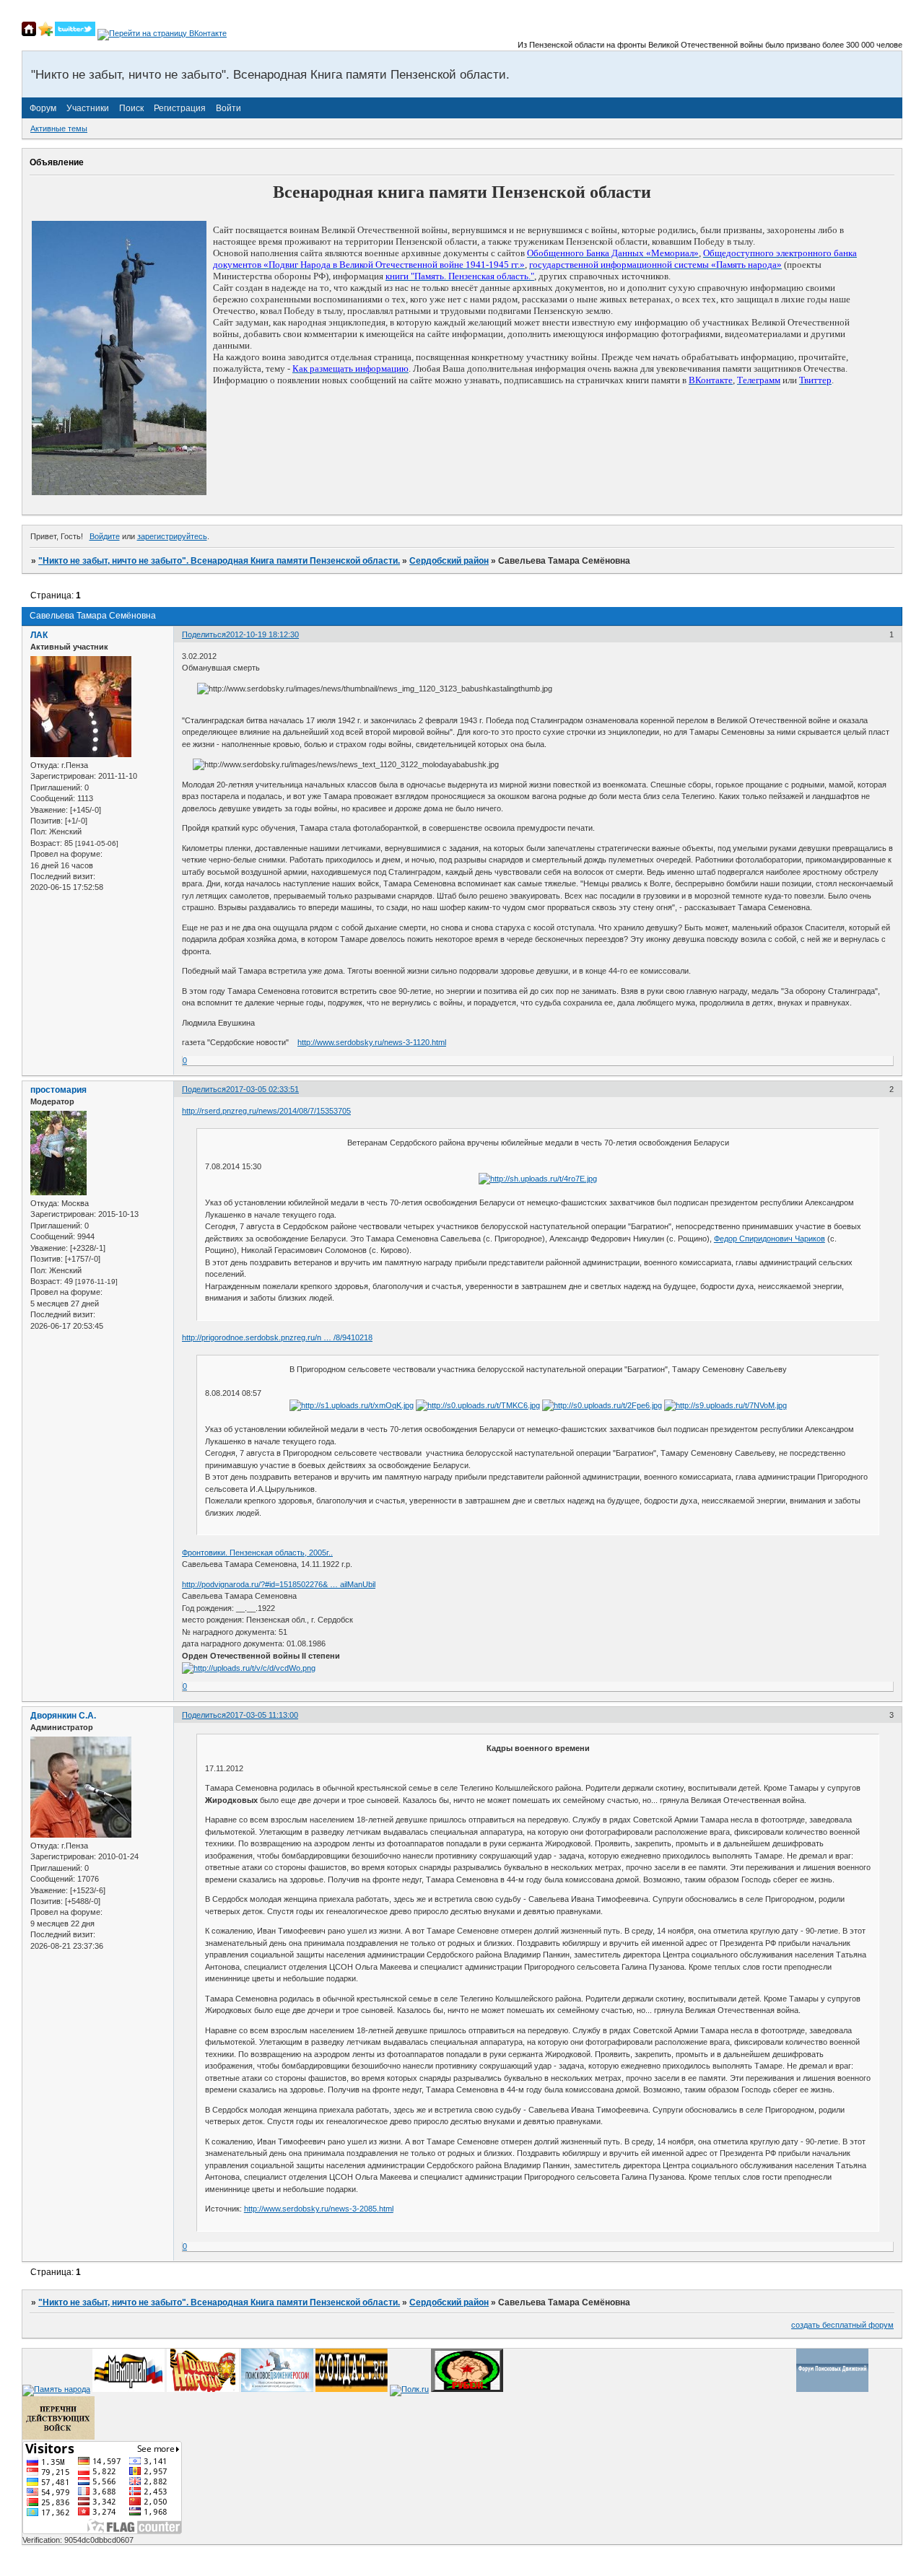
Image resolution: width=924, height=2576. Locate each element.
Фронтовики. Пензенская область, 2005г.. (257, 1553)
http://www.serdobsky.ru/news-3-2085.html (319, 2209)
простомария (58, 1090)
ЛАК (39, 635)
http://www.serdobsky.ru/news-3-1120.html (372, 1042)
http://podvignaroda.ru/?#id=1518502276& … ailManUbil (279, 1584)
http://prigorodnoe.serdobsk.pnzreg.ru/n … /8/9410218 (277, 1337)
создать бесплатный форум (842, 2325)
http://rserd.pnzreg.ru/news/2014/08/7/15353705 (266, 1111)
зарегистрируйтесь (172, 536)
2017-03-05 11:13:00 (262, 1715)
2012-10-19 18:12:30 (262, 634)
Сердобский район (449, 561)
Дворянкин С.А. (63, 1716)
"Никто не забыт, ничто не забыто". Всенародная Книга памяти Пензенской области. (219, 561)
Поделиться (204, 634)
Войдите (105, 536)
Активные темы (59, 128)
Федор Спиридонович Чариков (770, 1239)
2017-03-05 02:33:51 (262, 1089)
